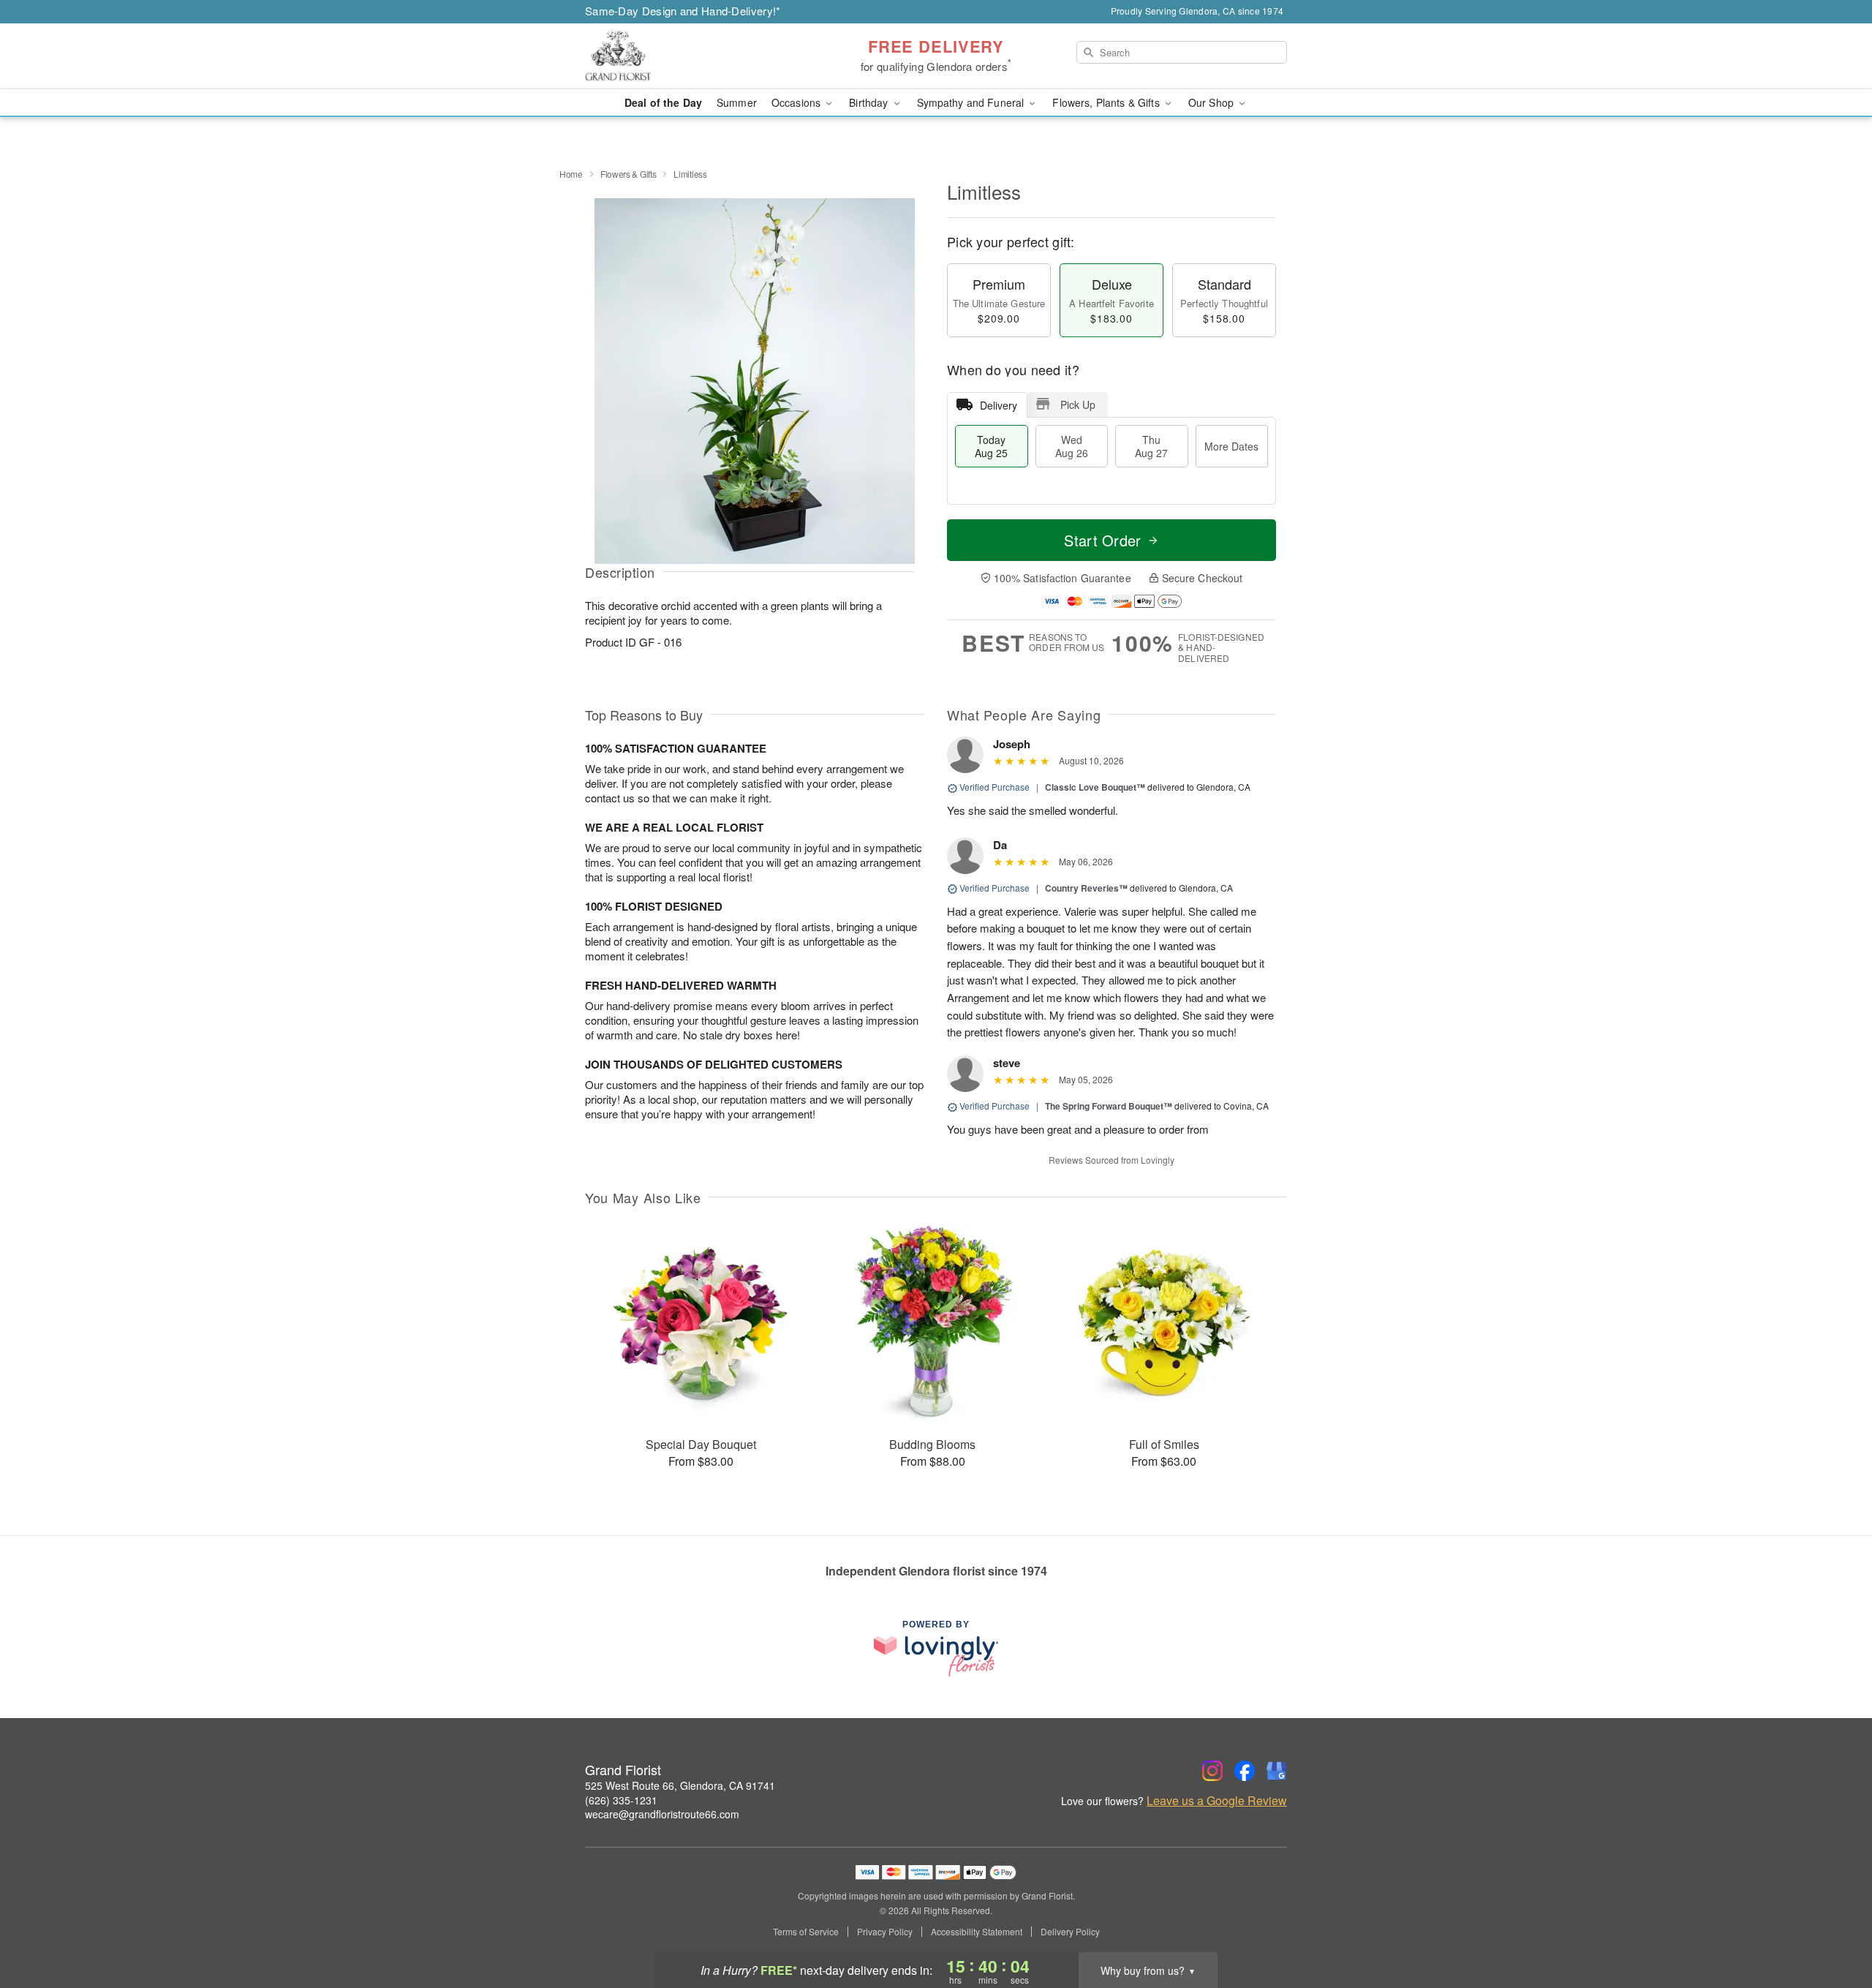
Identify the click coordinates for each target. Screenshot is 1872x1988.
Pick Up (1078, 404)
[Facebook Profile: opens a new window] (1245, 1771)
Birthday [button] (870, 102)
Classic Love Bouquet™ (1095, 787)
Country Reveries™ (1086, 888)
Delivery (999, 405)
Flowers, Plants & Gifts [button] (1107, 102)
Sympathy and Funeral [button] (972, 102)
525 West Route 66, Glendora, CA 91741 (680, 1785)
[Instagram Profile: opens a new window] (1212, 1771)
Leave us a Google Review (1217, 1801)
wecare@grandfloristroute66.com (662, 1814)
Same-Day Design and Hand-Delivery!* (683, 11)
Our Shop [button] (1212, 102)
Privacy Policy (885, 1932)
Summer (737, 102)
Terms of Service (806, 1932)
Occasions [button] (797, 102)
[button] (1834, 1926)
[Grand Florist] (690, 56)
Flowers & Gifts (629, 174)
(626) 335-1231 (621, 1800)
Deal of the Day (663, 102)
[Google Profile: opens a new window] (1277, 1771)
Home (571, 174)
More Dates (1231, 446)
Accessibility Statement (977, 1932)
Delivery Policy (1070, 1932)
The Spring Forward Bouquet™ (1109, 1106)
